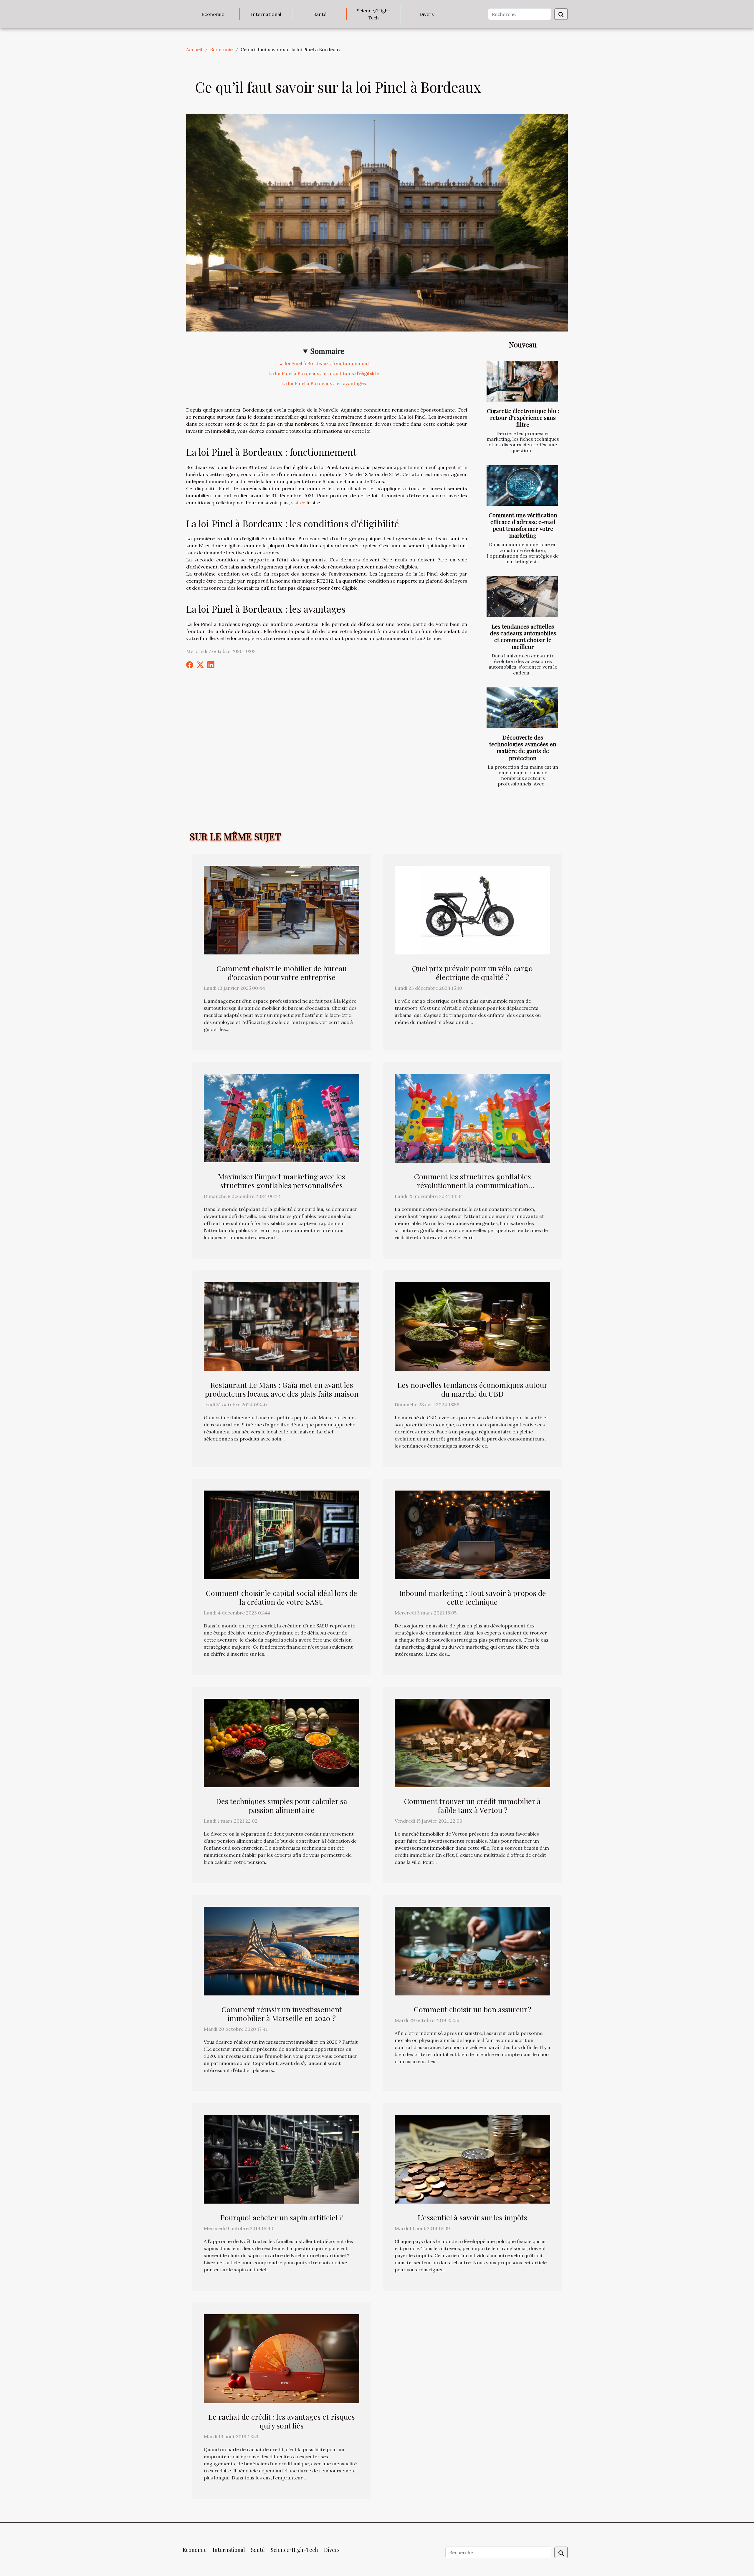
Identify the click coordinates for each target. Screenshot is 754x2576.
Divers (427, 14)
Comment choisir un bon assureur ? (473, 2009)
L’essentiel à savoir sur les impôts (472, 2217)
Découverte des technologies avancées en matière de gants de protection (523, 747)
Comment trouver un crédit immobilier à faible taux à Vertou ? (472, 1805)
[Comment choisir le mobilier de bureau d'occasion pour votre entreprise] (282, 910)
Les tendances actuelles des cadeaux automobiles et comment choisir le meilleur (523, 636)
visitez (298, 503)
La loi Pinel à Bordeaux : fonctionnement (324, 363)
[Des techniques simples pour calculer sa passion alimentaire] (282, 1743)
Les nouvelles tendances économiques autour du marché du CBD (472, 1389)
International (266, 14)
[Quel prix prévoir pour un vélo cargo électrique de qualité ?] (472, 910)
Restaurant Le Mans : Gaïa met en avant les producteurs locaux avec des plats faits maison (282, 1389)
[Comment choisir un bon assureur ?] (472, 1951)
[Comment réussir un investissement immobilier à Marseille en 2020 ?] (282, 1951)
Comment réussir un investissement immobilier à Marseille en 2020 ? (282, 2014)
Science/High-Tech (373, 14)
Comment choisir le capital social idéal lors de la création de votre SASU (282, 1597)
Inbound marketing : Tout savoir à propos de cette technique (473, 1597)
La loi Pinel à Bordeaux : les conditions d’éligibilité (324, 373)
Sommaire (327, 351)
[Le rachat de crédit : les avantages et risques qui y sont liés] (282, 2358)
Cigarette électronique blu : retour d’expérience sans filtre (523, 417)
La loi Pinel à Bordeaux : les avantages (324, 383)
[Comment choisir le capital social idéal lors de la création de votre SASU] (282, 1534)
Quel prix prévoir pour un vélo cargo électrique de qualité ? (472, 973)
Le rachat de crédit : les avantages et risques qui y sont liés (282, 2421)
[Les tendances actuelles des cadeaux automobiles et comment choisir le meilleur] (522, 597)
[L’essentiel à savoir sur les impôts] (472, 2159)
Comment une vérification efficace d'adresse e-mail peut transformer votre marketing (523, 525)
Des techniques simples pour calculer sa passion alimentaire (282, 1805)
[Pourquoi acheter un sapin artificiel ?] (282, 2159)
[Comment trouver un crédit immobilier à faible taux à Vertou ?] (472, 1743)
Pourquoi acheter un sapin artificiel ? (282, 2217)
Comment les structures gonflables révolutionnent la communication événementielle (473, 1185)
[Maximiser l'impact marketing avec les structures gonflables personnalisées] (282, 1118)
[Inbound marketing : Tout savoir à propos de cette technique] (472, 1534)
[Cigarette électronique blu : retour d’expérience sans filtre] (522, 381)
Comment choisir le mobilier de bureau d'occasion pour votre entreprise (282, 973)
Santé (320, 14)
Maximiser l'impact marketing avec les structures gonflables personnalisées (282, 1181)
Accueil (194, 49)
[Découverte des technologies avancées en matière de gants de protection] (522, 708)
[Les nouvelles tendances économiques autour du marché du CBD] (472, 1326)
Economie (213, 14)
